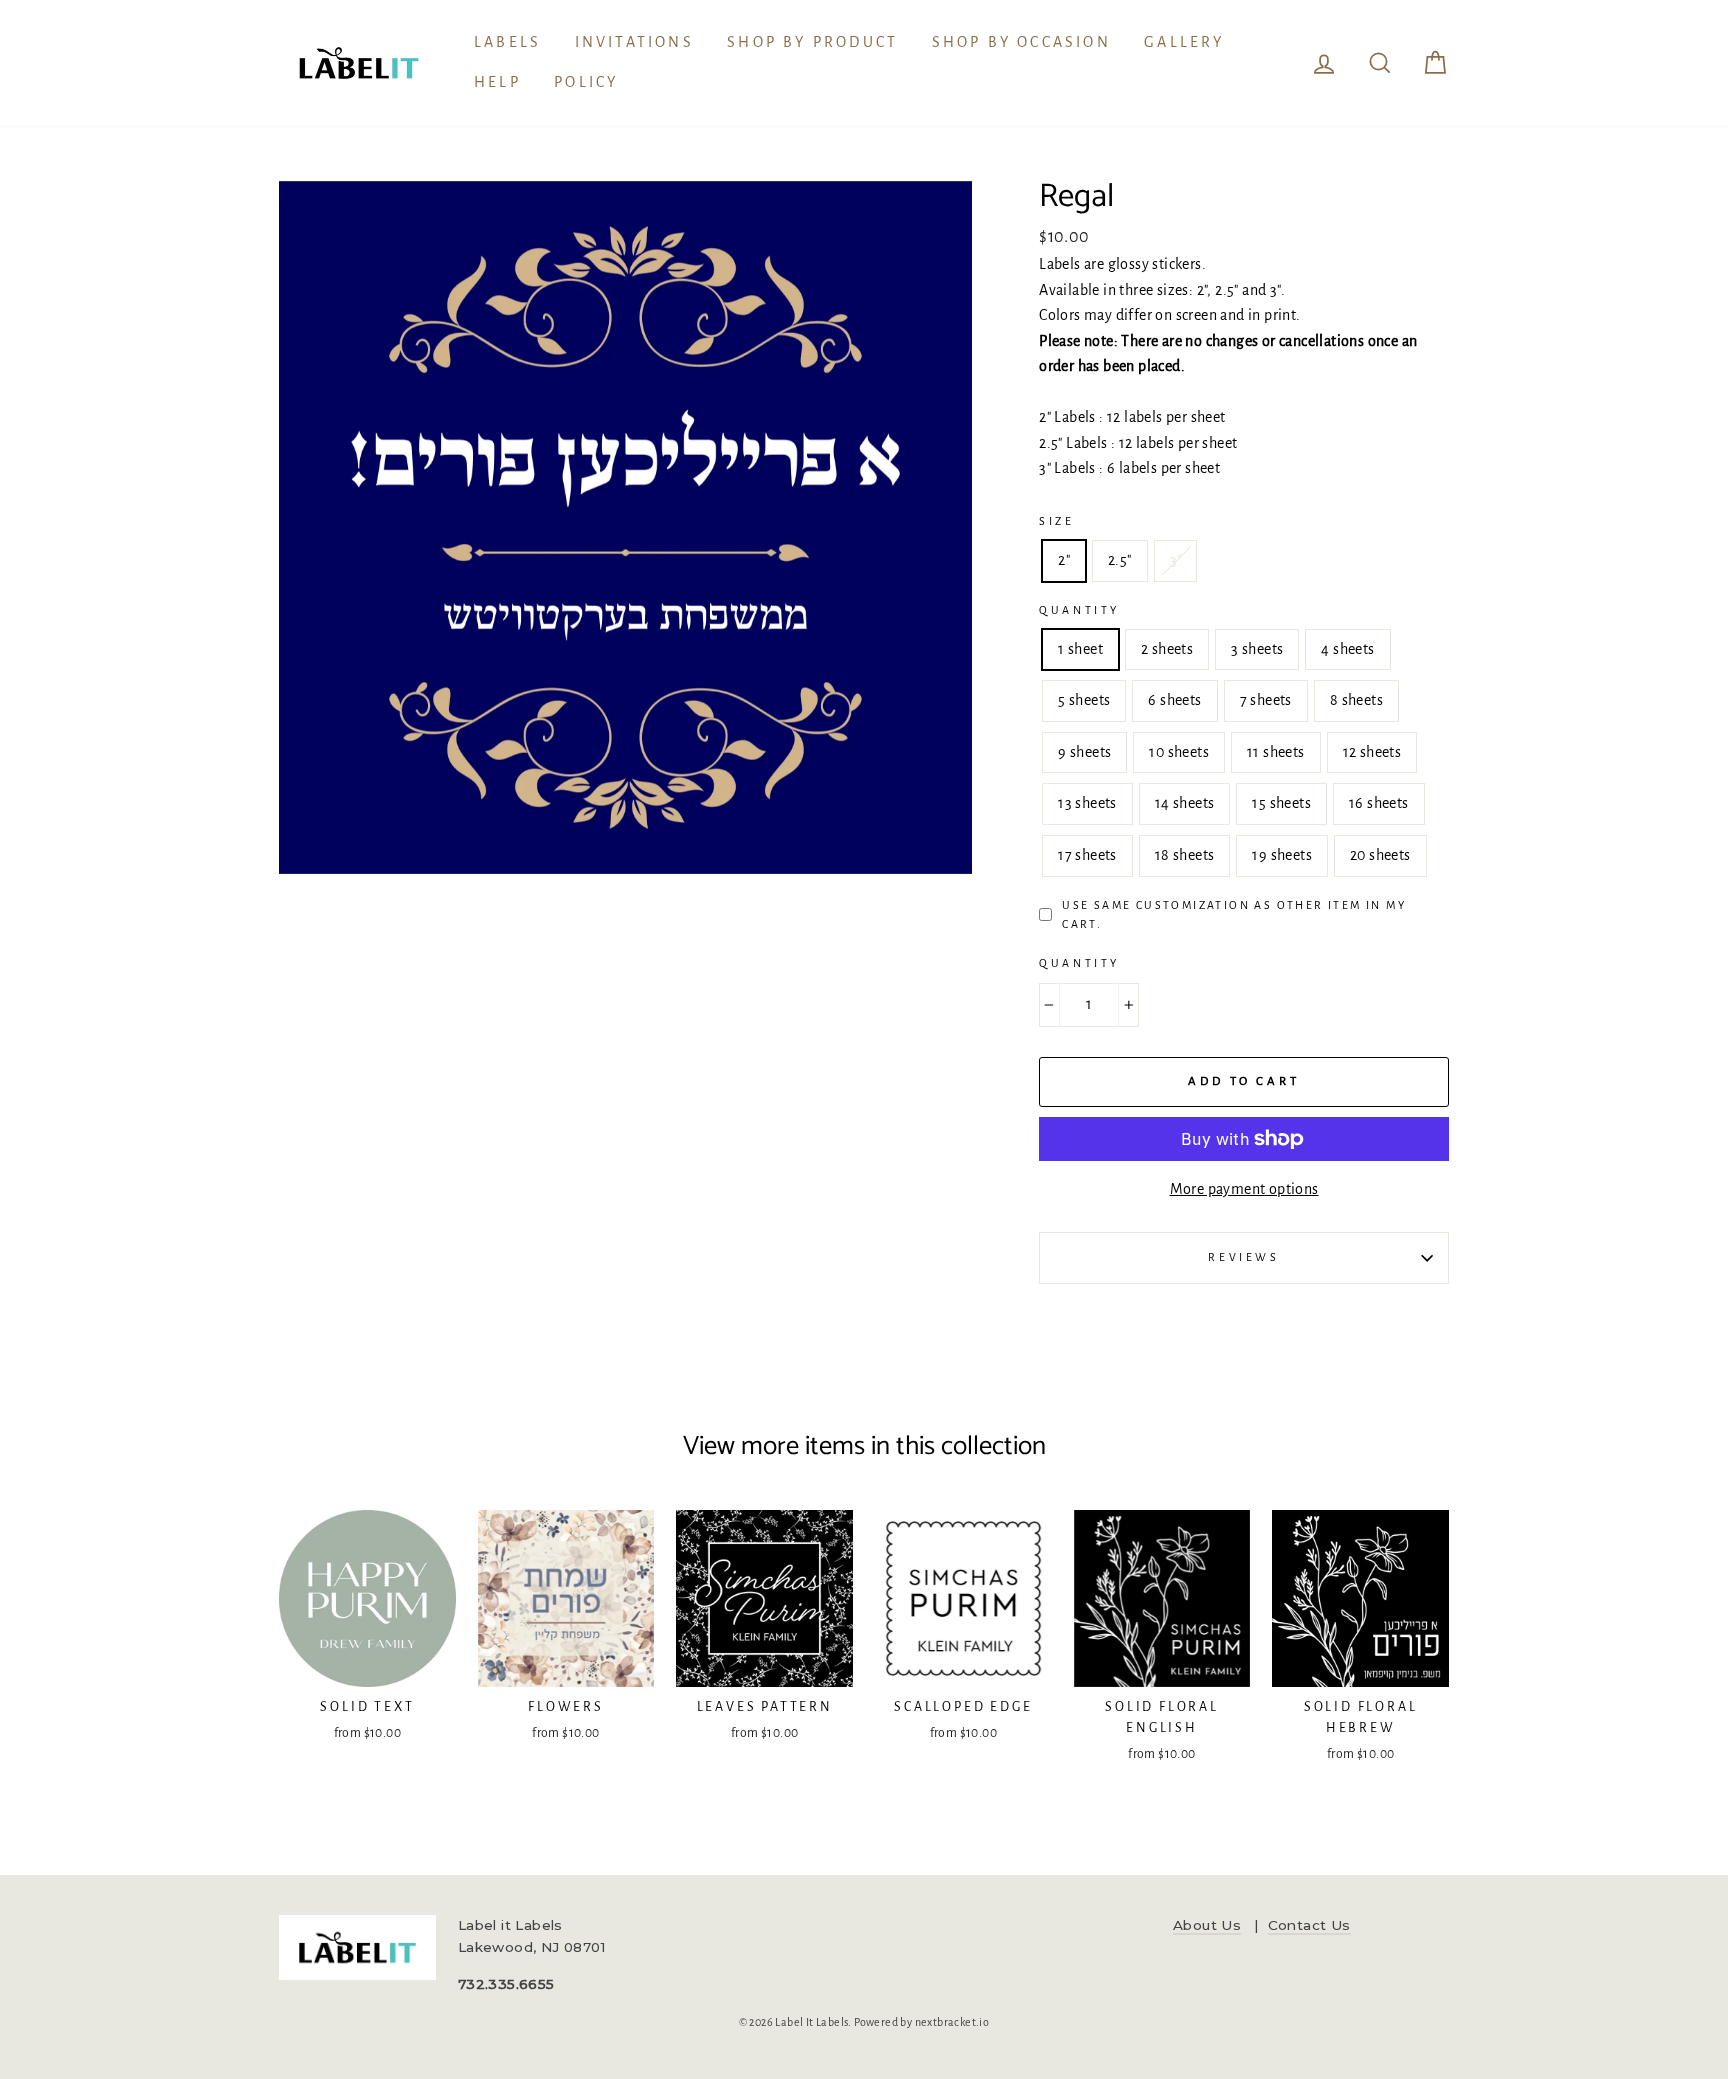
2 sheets (1167, 649)
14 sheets (1185, 803)
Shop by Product (812, 42)
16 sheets (1379, 803)
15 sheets (1281, 803)
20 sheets (1380, 855)
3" (1176, 560)
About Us (1207, 1925)
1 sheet (1080, 649)
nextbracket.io (952, 2022)
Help (497, 82)
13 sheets (1087, 803)
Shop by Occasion (1021, 42)
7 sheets (1266, 700)
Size (1056, 521)
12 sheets (1372, 752)
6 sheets (1174, 700)
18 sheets (1185, 855)
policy (586, 82)
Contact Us (1309, 1925)
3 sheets (1257, 649)
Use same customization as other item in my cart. (1234, 914)
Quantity (1079, 610)
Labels (507, 42)
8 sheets (1356, 700)
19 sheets (1282, 855)
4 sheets (1347, 649)
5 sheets (1084, 700)
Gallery (1184, 42)
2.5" (1120, 560)
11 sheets (1276, 752)
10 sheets (1179, 752)
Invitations (634, 42)
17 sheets (1087, 855)
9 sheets (1084, 752)
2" (1064, 560)
